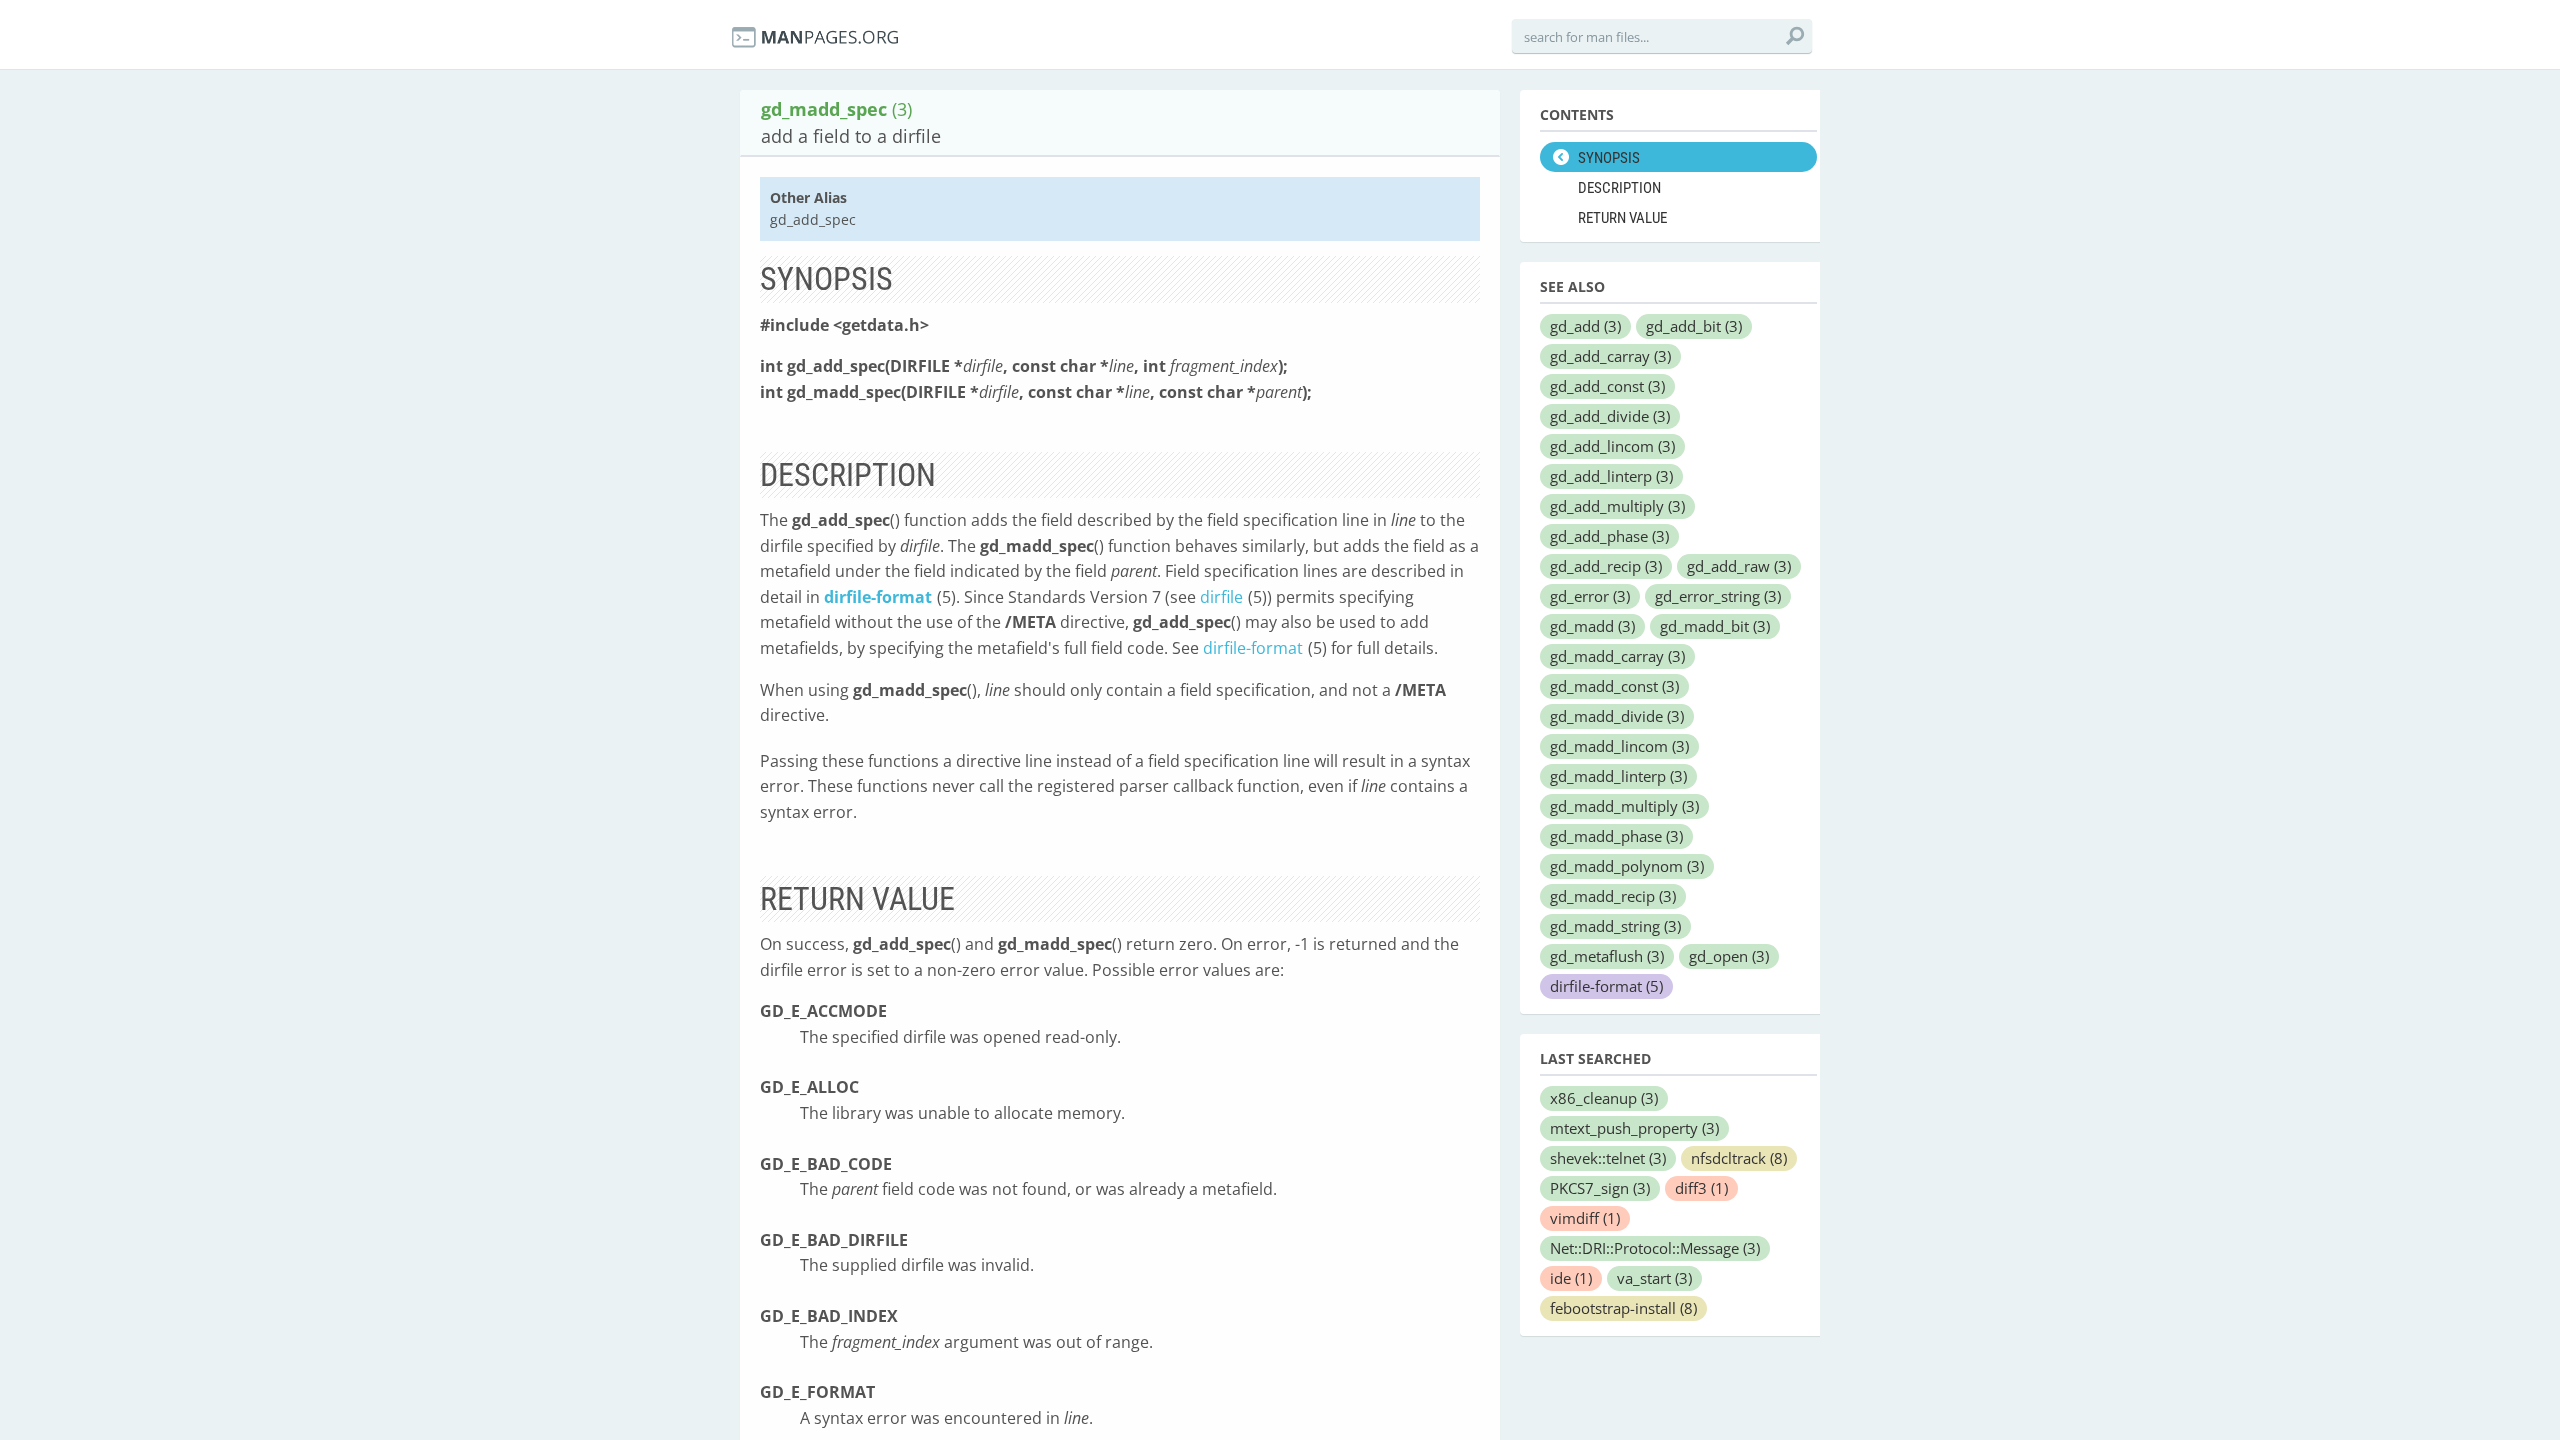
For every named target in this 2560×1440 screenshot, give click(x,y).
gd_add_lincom (1612, 446)
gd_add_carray (1610, 356)
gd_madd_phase (1616, 836)
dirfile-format (878, 597)
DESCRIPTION (1619, 188)
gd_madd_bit (1715, 626)
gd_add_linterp (1611, 476)
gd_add (1585, 326)
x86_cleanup (1604, 1098)
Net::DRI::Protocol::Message (1655, 1248)
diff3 (1701, 1188)
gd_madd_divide (1617, 716)
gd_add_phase (1609, 536)
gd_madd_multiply (1624, 806)
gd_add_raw (1739, 566)
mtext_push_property (1634, 1128)
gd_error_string (1718, 596)
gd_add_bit (1694, 326)
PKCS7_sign (1600, 1188)
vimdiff (1585, 1218)
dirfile (1221, 597)
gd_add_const (1607, 386)
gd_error (1590, 596)
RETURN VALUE (1622, 218)
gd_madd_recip (1613, 896)
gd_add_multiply (1617, 506)
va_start (1654, 1278)
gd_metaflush (1607, 956)
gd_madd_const (1614, 686)
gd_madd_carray (1617, 656)
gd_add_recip (1606, 566)
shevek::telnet (1608, 1158)
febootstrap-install (1623, 1308)
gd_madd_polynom (1627, 866)
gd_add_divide (1610, 416)
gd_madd (1592, 626)
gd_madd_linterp (1618, 776)
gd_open (1729, 956)
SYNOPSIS (1609, 158)
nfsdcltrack (1739, 1158)
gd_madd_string (1615, 926)
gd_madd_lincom (1619, 746)
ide (1571, 1278)
